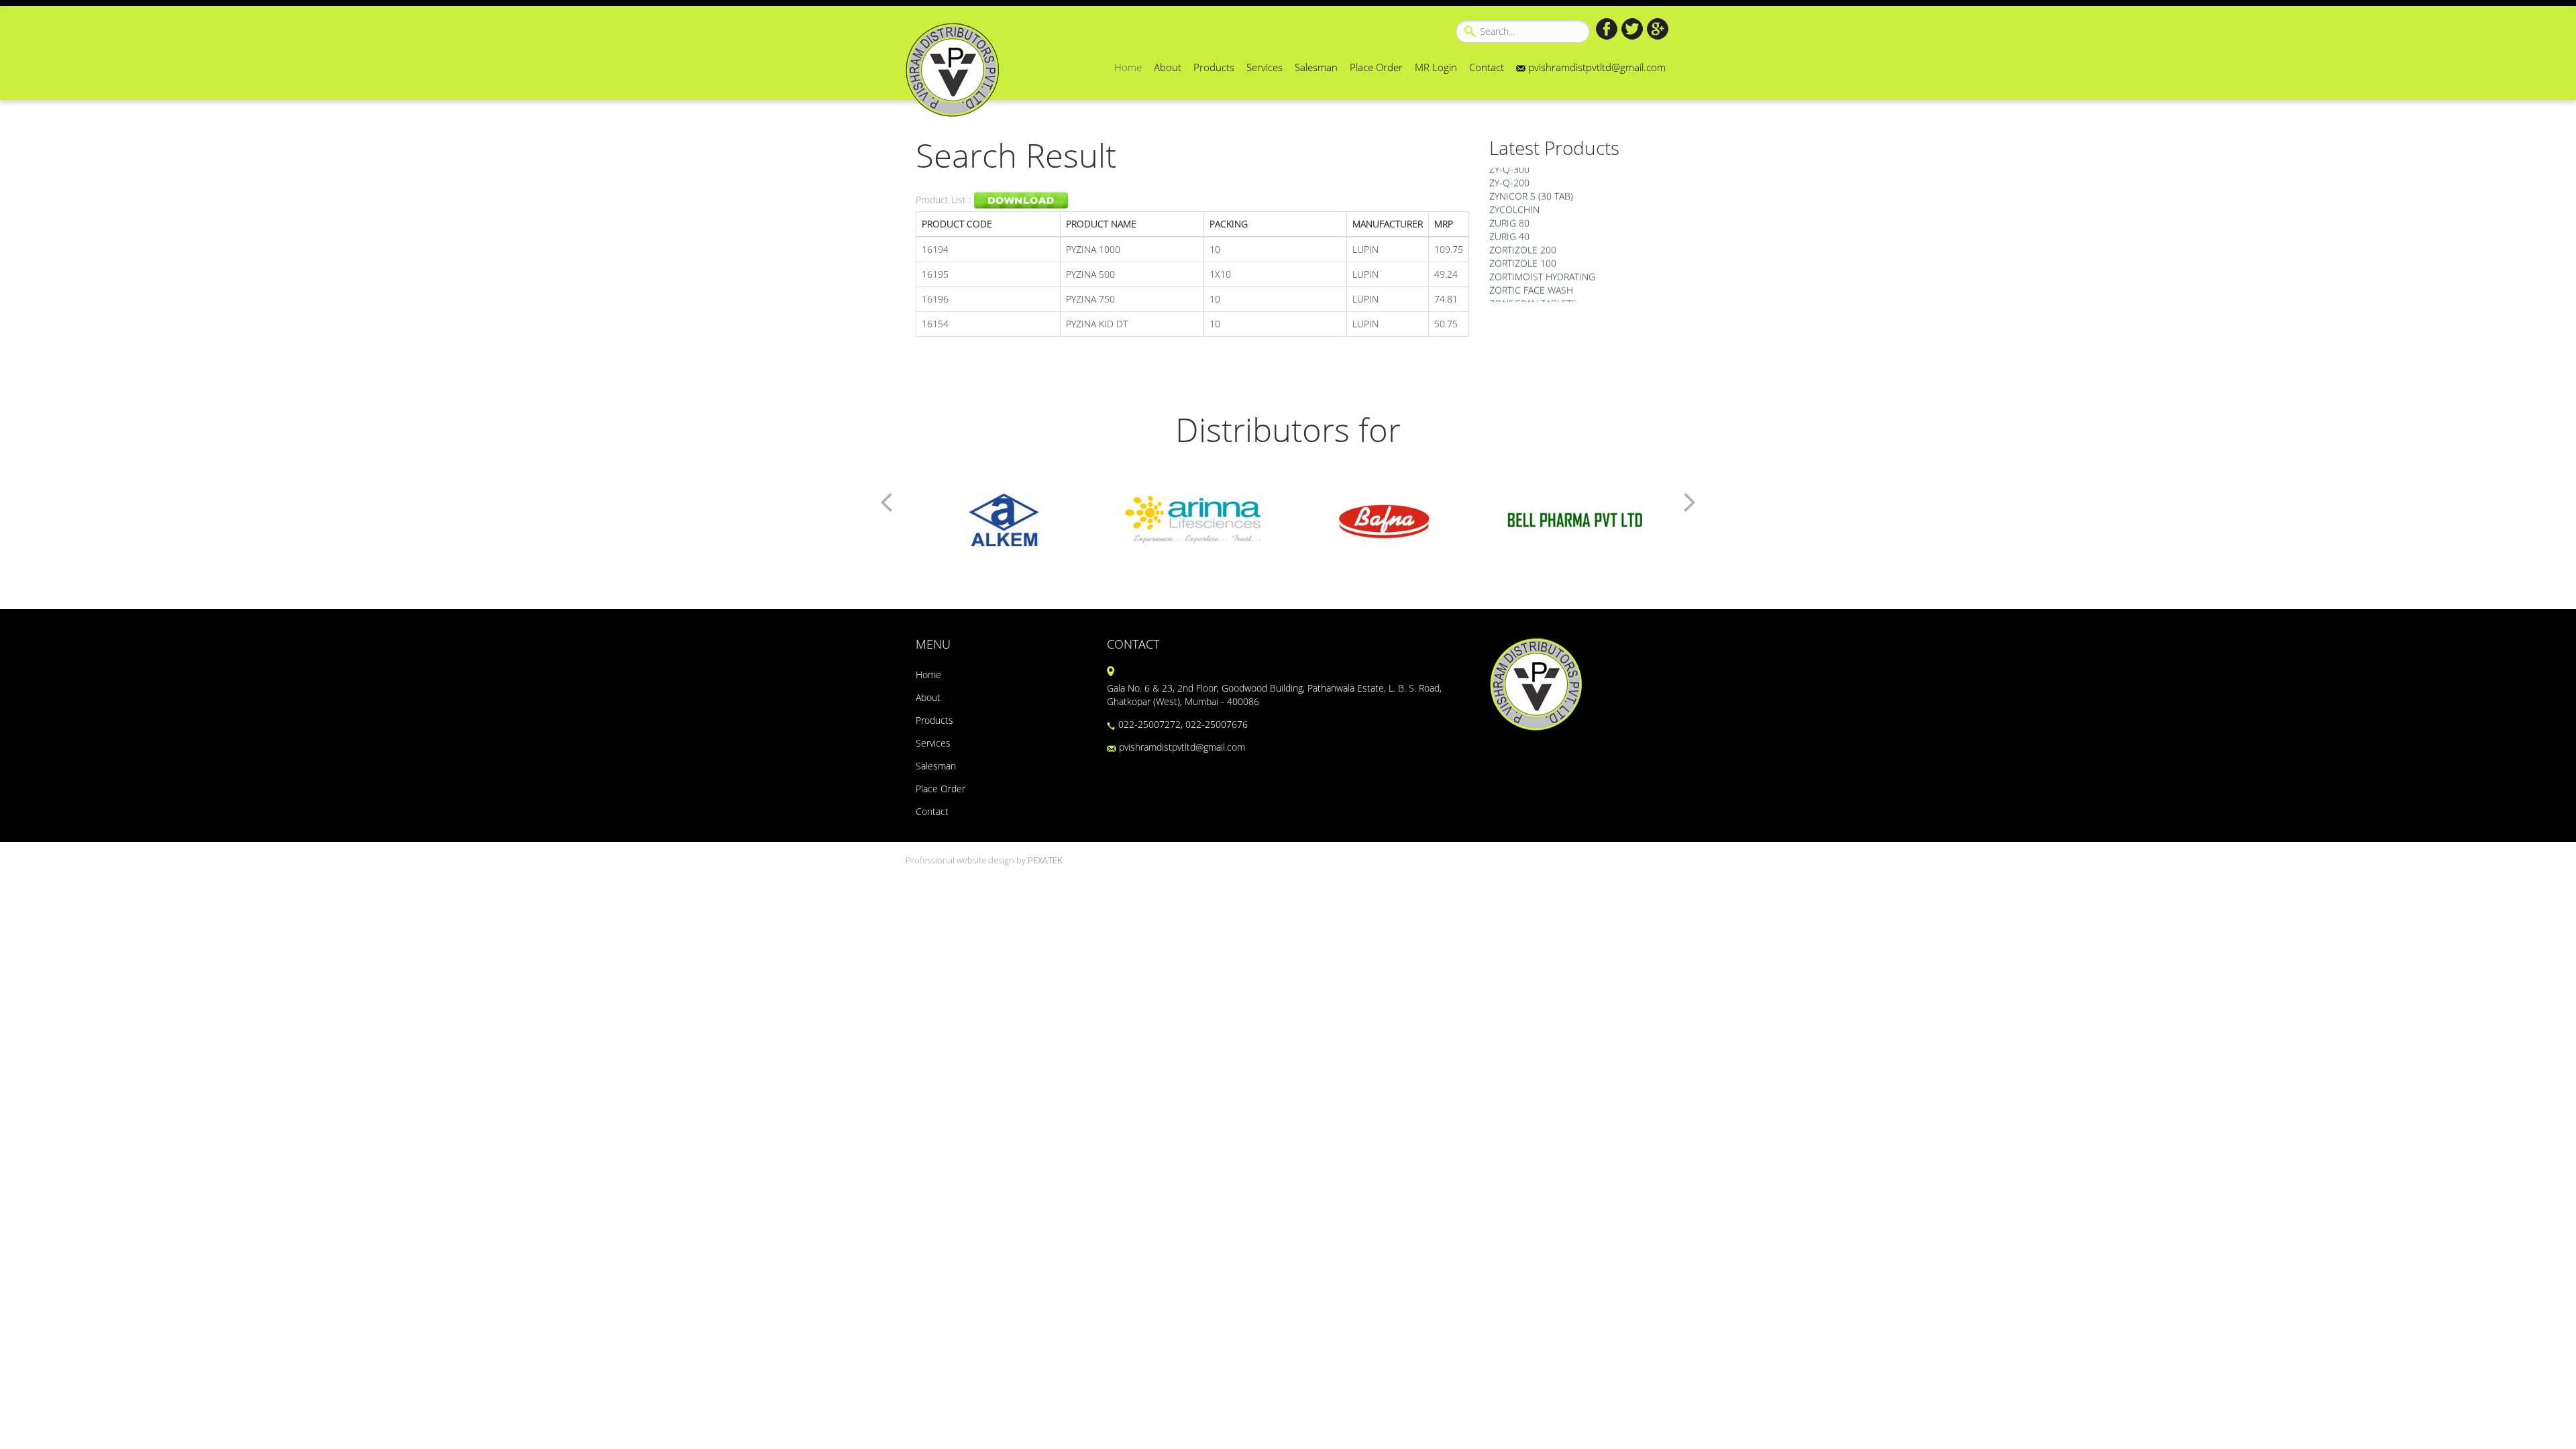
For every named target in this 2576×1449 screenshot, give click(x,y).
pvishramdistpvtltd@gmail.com (1596, 67)
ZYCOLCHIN (1514, 195)
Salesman (1316, 67)
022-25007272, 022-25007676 (1182, 724)
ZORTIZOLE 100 (1523, 249)
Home (1128, 67)
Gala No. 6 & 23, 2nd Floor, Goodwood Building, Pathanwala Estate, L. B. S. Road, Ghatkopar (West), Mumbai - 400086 (1274, 695)
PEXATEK (1045, 860)
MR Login (1436, 67)
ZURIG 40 (1509, 222)
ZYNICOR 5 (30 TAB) (1531, 181)
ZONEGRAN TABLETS (1533, 289)
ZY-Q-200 (1509, 168)
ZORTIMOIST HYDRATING (1542, 262)
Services (1265, 67)
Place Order (1376, 67)
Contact (1487, 67)
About (1168, 67)
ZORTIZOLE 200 (1523, 235)
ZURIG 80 (1509, 208)
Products (1214, 67)
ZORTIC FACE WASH (1531, 275)
